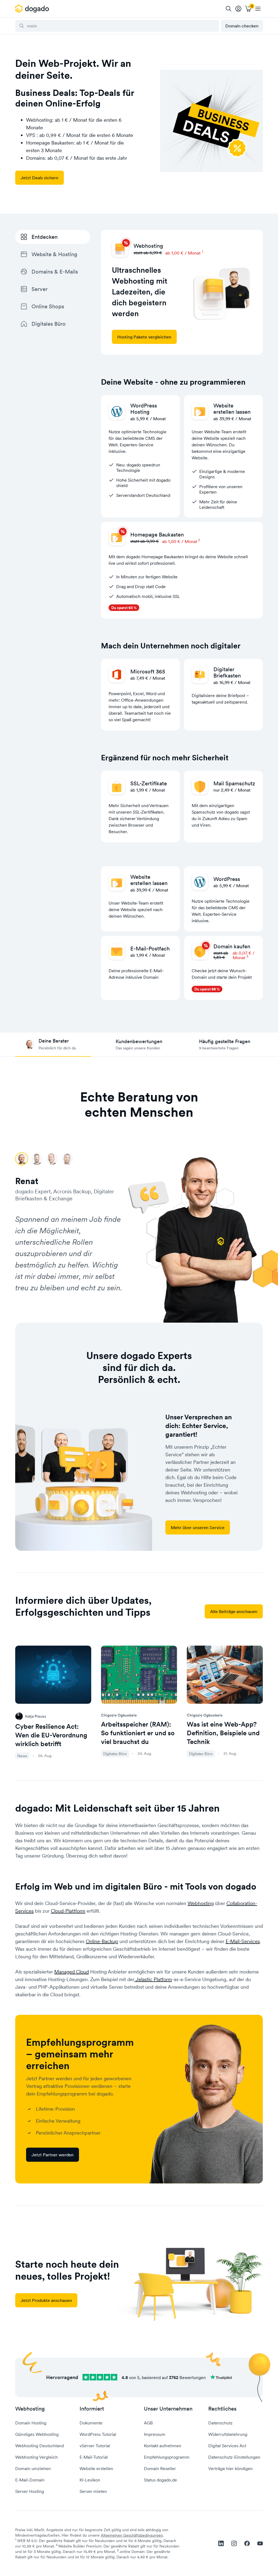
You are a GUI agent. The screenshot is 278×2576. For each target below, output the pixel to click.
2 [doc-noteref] (199, 540)
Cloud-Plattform (68, 1911)
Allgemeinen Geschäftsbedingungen (132, 2535)
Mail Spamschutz (234, 783)
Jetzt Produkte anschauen (46, 2300)
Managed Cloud (72, 1972)
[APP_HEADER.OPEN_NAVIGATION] (258, 9)
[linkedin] (221, 2543)
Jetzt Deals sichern (40, 178)
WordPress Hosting (144, 409)
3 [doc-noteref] (247, 956)
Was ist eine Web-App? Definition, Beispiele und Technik (223, 1733)
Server (40, 289)
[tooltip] (238, 9)
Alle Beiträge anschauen (234, 1611)
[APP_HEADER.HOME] (33, 9)
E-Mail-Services (243, 1941)
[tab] (53, 1045)
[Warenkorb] (248, 9)
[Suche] (229, 9)
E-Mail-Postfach (150, 949)
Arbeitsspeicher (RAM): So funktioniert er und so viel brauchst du (138, 1733)
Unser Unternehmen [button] (168, 2409)
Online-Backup (102, 1941)
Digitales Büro (49, 324)
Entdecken (45, 237)
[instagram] (234, 2543)
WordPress (227, 879)
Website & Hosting (54, 254)
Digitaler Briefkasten (227, 672)
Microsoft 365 (148, 672)
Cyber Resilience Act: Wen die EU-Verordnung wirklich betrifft (51, 1735)
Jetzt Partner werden (53, 2155)
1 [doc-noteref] (203, 251)
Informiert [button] (92, 2409)
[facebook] (247, 2543)
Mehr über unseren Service (198, 1527)
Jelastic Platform (153, 1979)
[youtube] (260, 2543)
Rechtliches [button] (222, 2409)
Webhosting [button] (30, 2409)
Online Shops (48, 306)
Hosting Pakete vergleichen (144, 337)
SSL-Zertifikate (149, 783)
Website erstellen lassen (232, 409)
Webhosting (201, 1903)
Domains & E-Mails (55, 272)
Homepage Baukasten (157, 535)
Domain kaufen (232, 946)
